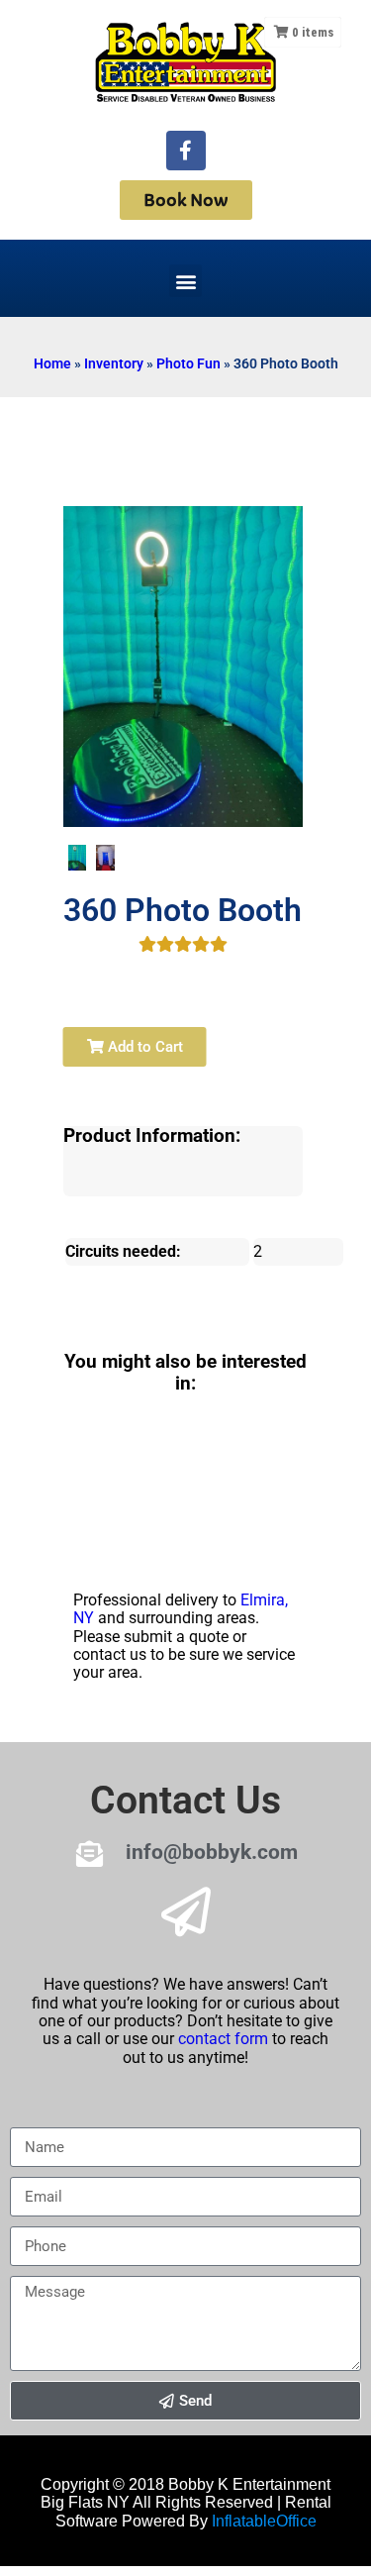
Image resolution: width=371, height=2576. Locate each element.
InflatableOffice (264, 2521)
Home (52, 363)
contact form (223, 2039)
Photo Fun (188, 363)
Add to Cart (143, 1047)
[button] (185, 281)
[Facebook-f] (186, 151)
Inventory (114, 363)
